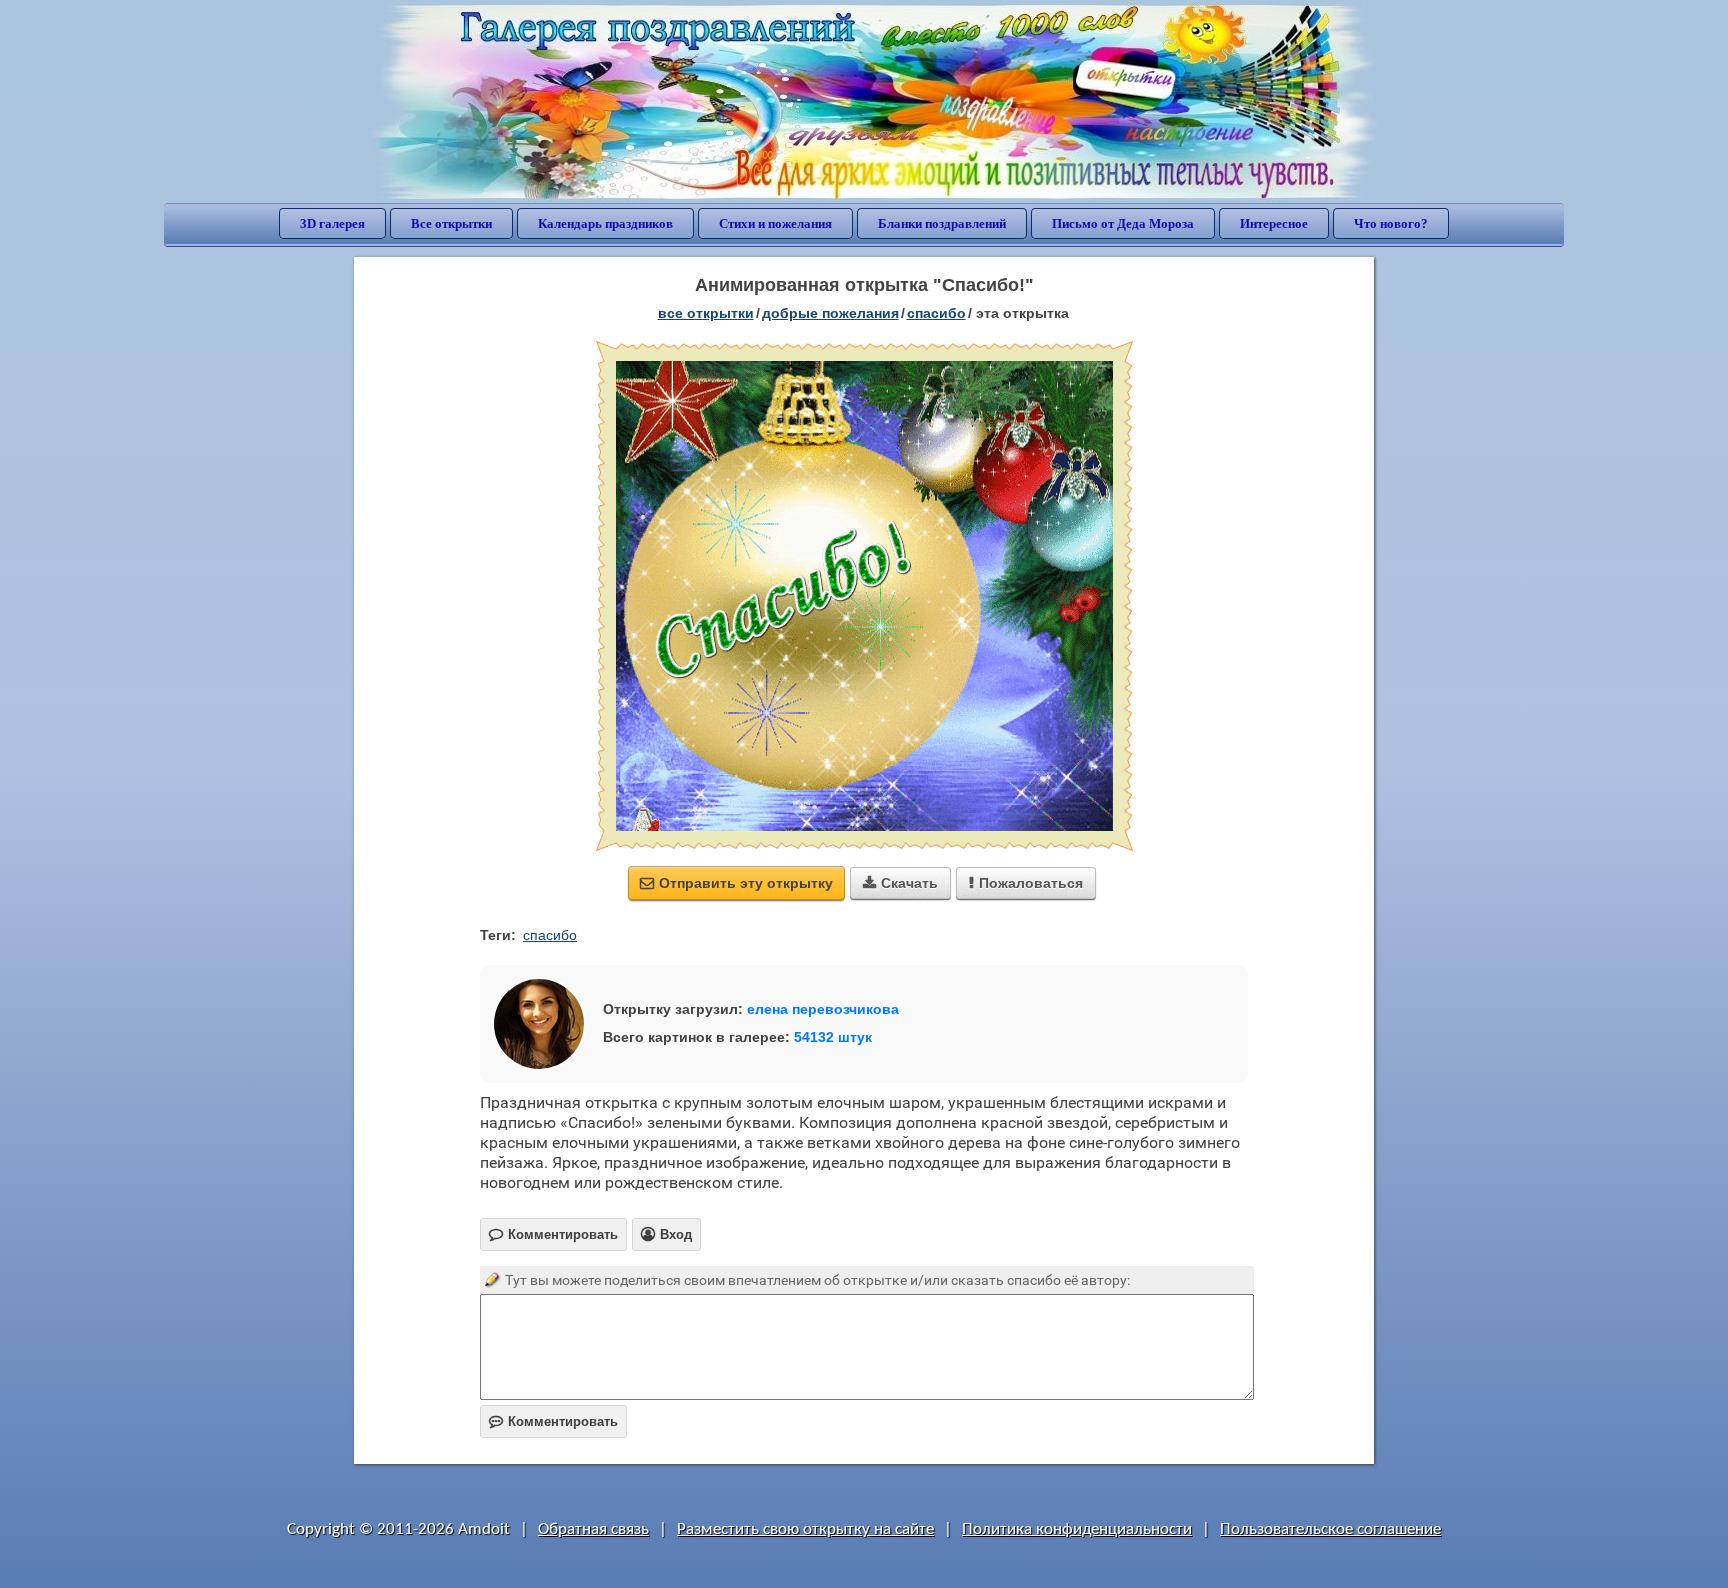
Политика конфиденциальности (1077, 1529)
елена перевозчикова (823, 1009)
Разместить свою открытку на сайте (805, 1529)
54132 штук (833, 1037)
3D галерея (332, 223)
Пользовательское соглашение (1330, 1529)
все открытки (706, 313)
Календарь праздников (605, 223)
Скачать (900, 883)
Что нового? (1391, 223)
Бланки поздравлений (942, 223)
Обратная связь (593, 1529)
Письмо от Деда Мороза (1123, 223)
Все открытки (451, 223)
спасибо (936, 313)
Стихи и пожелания (775, 223)
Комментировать (553, 1421)
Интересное (1274, 223)
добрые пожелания (830, 313)
